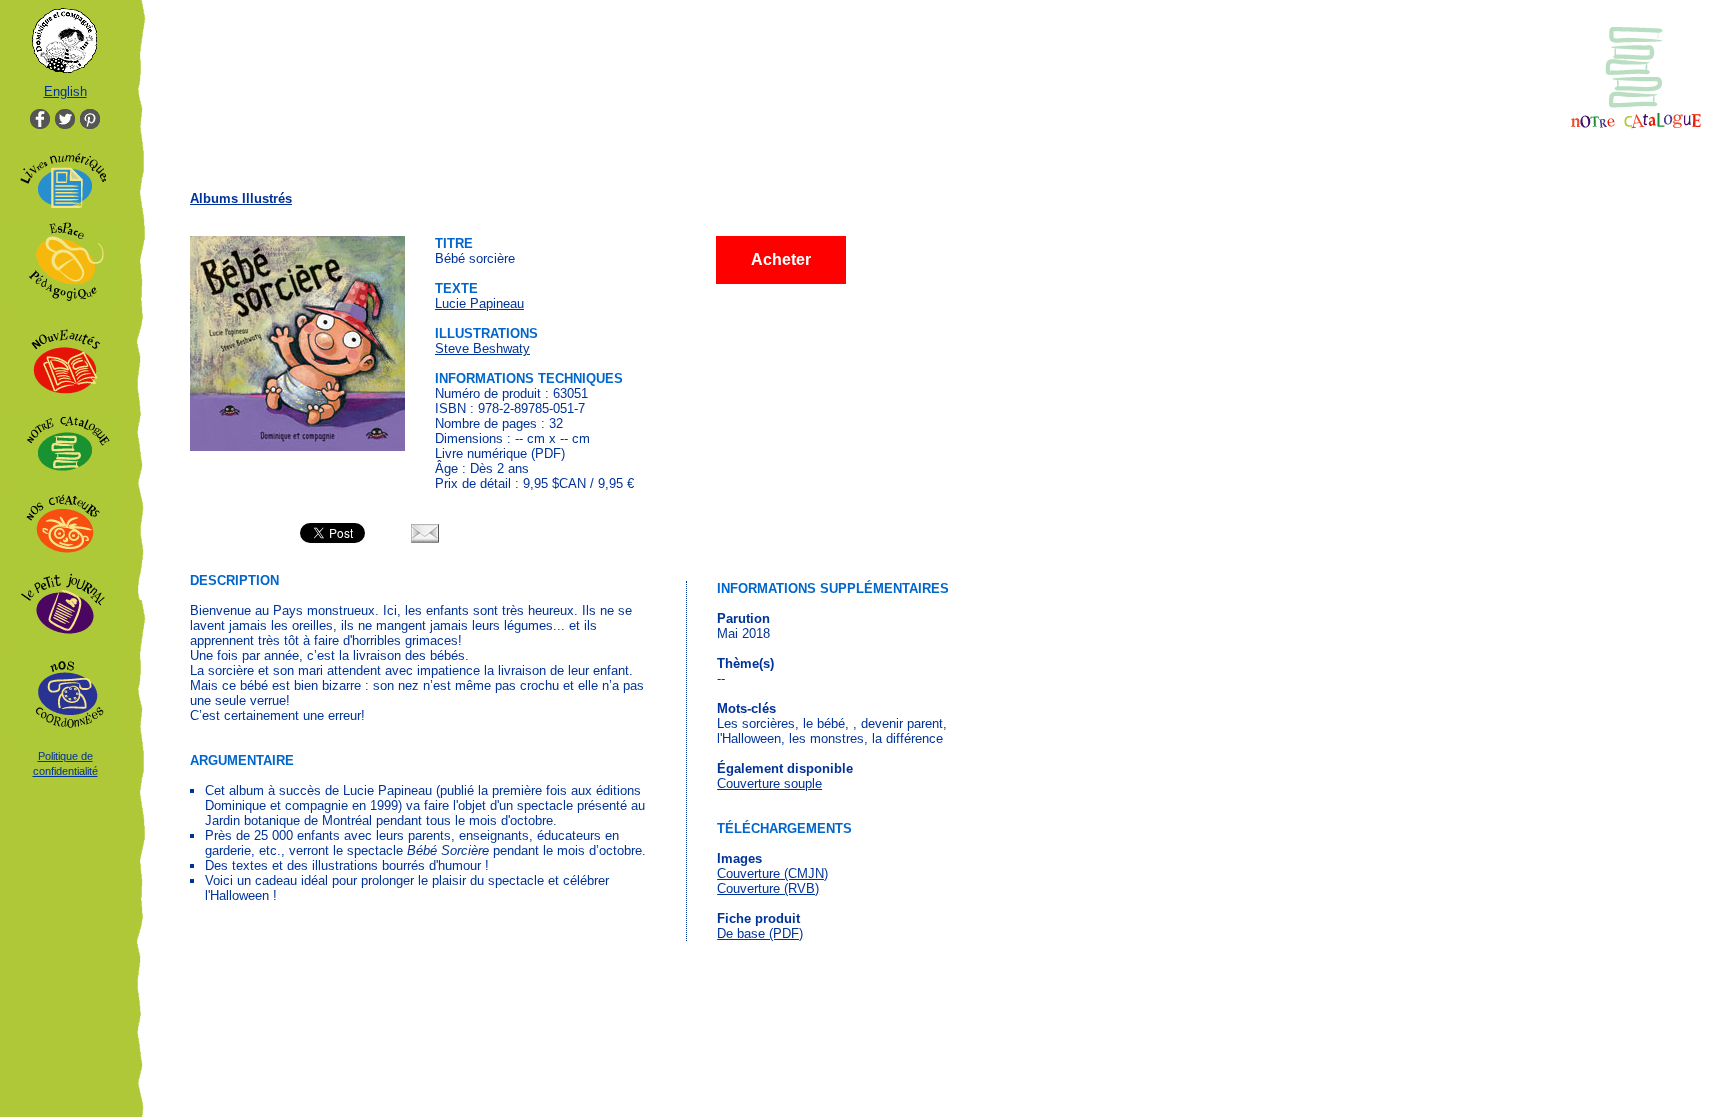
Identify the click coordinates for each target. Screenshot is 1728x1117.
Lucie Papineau (479, 303)
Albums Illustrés (241, 198)
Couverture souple (769, 783)
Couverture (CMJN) (772, 873)
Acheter (781, 259)
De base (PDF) (760, 933)
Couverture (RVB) (768, 888)
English (65, 91)
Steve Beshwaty (482, 348)
